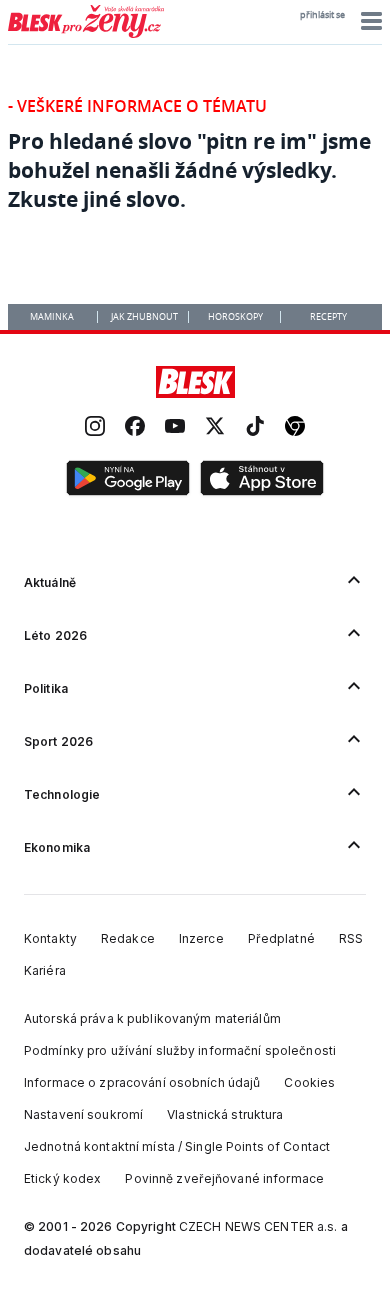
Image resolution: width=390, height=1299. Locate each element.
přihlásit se (322, 15)
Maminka (52, 317)
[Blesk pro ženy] (86, 34)
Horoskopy (235, 317)
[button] (368, 21)
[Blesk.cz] (195, 382)
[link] (95, 428)
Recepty (328, 317)
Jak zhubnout (144, 317)
